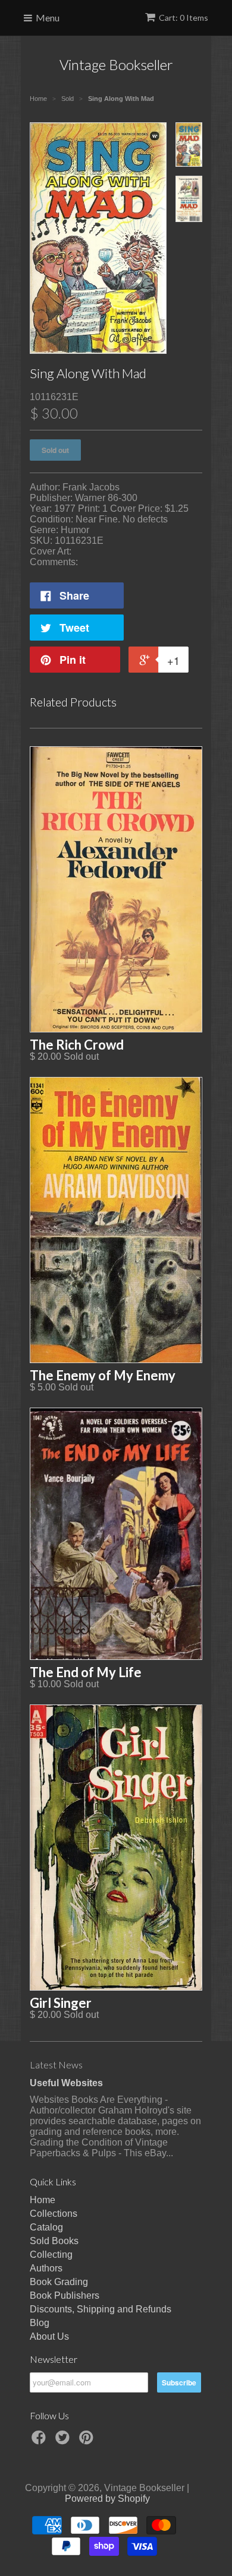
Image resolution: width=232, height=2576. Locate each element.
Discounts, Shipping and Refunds (101, 2309)
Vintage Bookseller (116, 64)
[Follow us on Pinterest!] (88, 2441)
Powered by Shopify (107, 2499)
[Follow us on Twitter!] (64, 2441)
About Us (49, 2336)
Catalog (46, 2227)
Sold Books (54, 2241)
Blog (40, 2323)
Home (43, 2200)
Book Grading (59, 2282)
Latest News (56, 2065)
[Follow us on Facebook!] (40, 2441)
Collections (54, 2214)
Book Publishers (65, 2295)
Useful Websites (66, 2083)
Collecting (51, 2255)
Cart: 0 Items (184, 18)
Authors (46, 2268)
